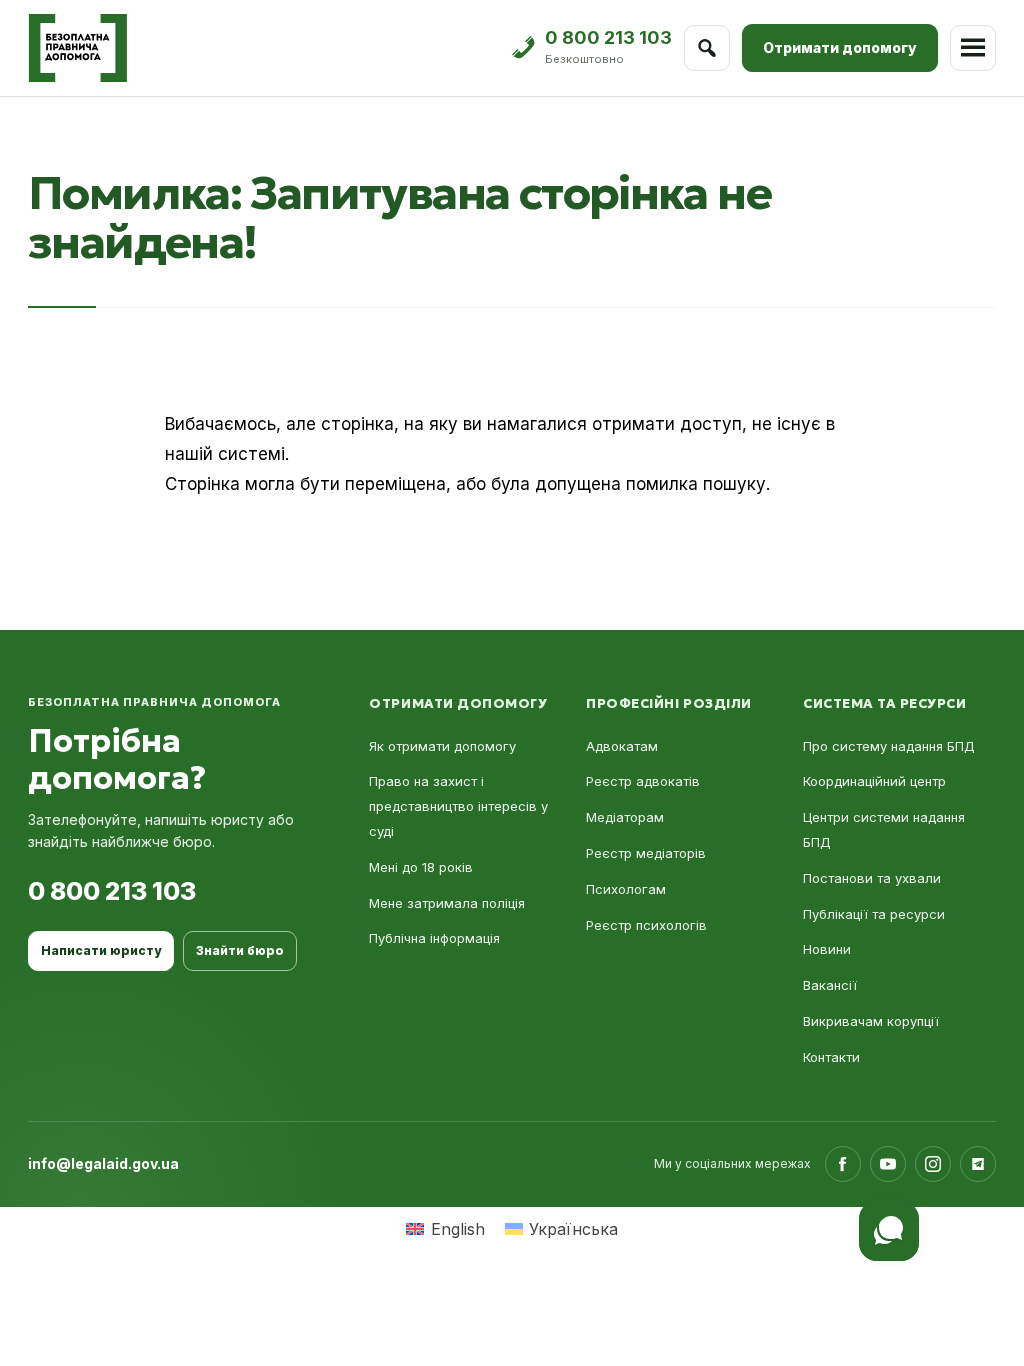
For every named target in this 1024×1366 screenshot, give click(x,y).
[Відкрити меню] (973, 48)
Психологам (626, 889)
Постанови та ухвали (872, 878)
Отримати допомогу (840, 47)
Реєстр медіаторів (646, 853)
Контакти (831, 1057)
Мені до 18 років (421, 867)
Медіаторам (625, 817)
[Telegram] (978, 1164)
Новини (827, 949)
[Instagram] (933, 1164)
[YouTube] (888, 1164)
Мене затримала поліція (447, 903)
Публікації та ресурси (874, 914)
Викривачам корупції (871, 1021)
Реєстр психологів (646, 925)
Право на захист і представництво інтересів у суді (458, 806)
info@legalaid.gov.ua (103, 1163)
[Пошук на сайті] (707, 48)
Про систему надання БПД (889, 746)
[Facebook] (843, 1164)
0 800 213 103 (112, 891)
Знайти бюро (240, 950)
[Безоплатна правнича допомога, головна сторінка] (77, 48)
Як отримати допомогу (442, 746)
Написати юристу (101, 950)
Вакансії (830, 985)
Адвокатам (622, 746)
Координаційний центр (874, 781)
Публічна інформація (434, 938)
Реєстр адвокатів (643, 781)
